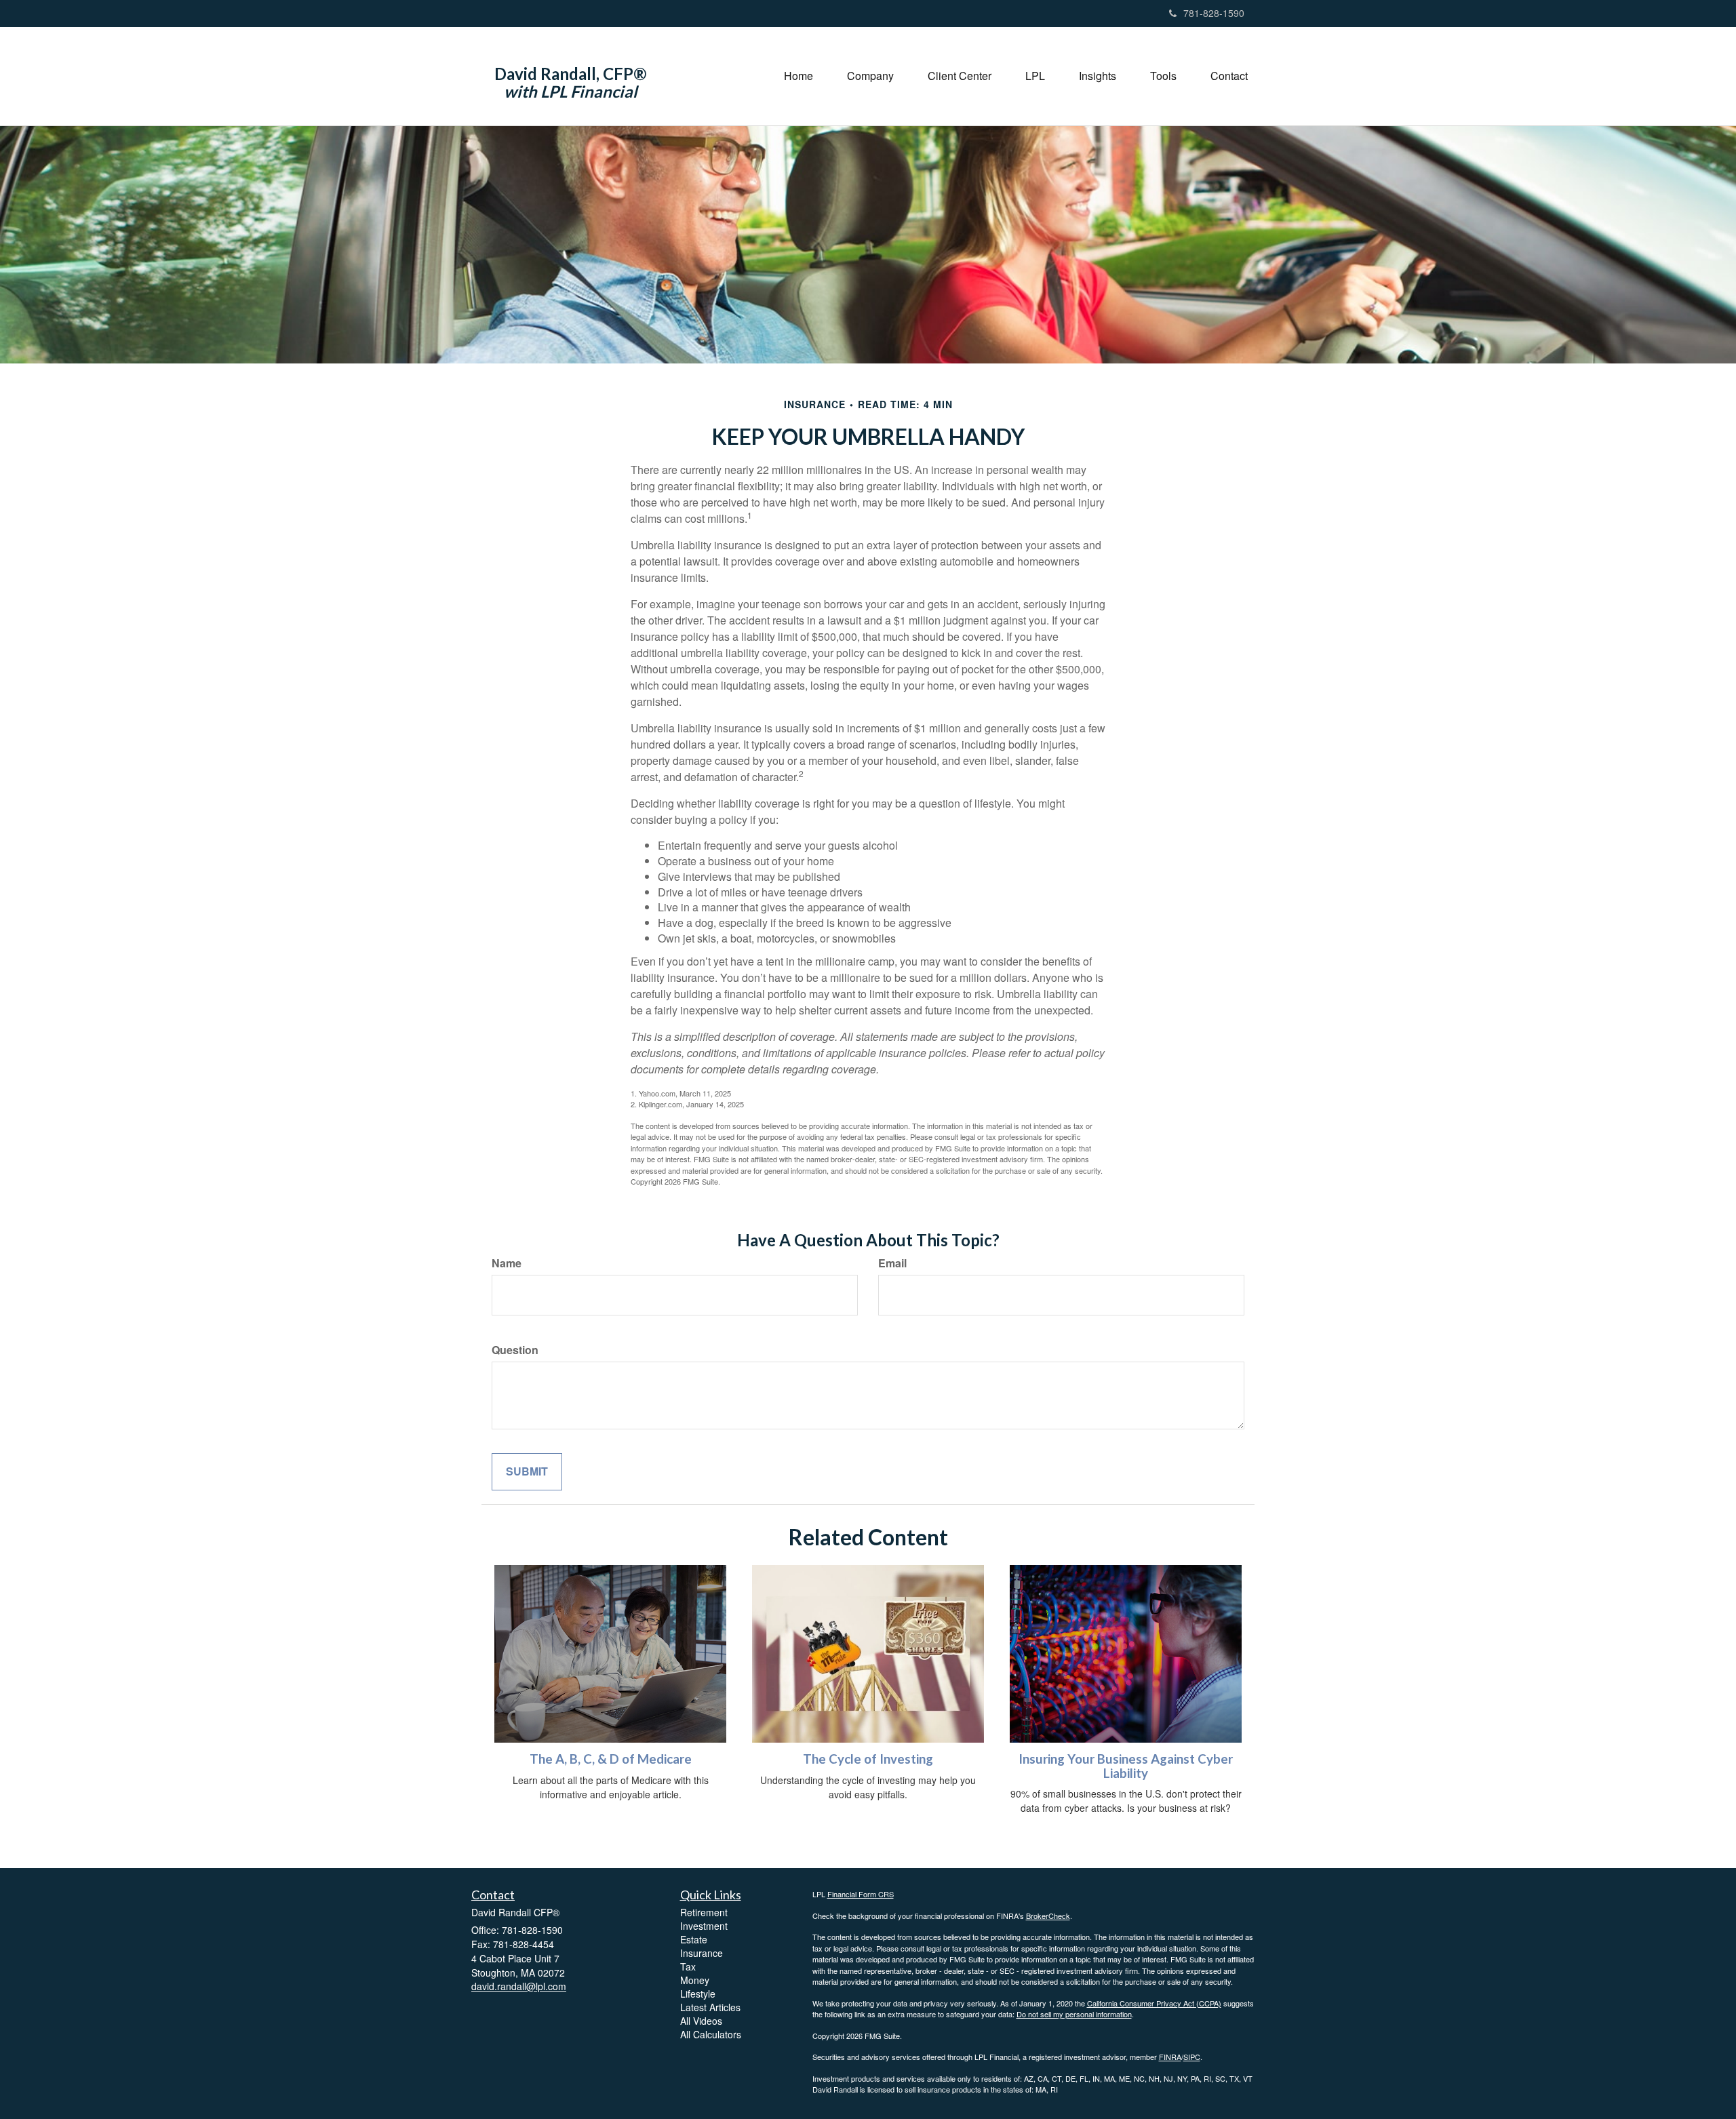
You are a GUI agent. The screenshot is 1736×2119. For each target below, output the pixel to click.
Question (515, 1350)
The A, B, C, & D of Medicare (611, 1759)
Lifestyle (698, 1994)
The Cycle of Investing (868, 1759)
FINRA (1170, 2057)
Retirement (704, 1912)
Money (695, 1980)
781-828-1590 (1214, 13)
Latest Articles (710, 2007)
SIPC (1192, 2057)
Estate (694, 1939)
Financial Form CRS (861, 1894)
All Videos (701, 2021)
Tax (688, 1966)
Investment (704, 1926)
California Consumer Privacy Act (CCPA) (1154, 2003)
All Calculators (711, 2034)
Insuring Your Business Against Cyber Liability (1126, 1766)
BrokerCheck (1048, 1916)
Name (507, 1263)
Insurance (702, 1953)
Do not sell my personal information (1074, 2014)
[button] (870, 76)
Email (892, 1263)
